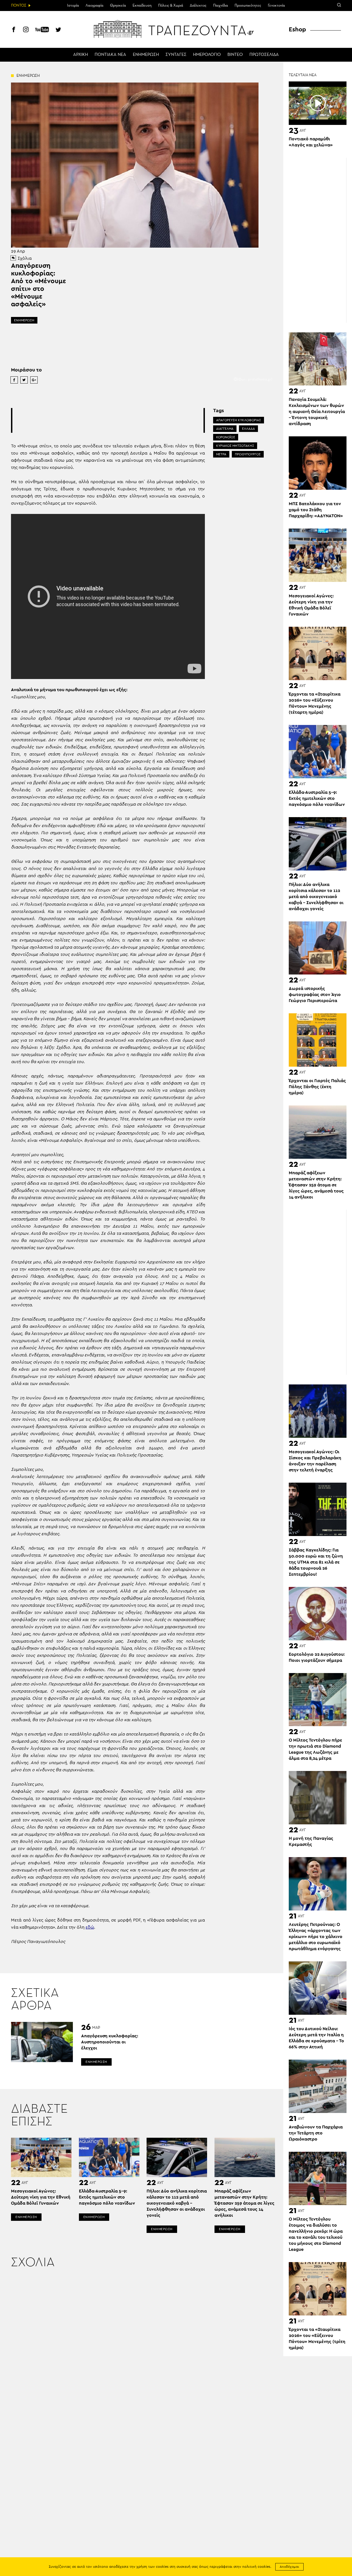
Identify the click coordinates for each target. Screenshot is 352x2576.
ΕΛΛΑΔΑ (248, 429)
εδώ (90, 1927)
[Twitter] (58, 30)
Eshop (297, 29)
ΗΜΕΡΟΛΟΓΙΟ (207, 55)
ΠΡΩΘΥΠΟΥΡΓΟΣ (248, 454)
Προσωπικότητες (248, 6)
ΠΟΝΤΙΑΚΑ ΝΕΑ (110, 55)
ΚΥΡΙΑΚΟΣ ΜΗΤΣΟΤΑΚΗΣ (235, 446)
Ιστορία (73, 6)
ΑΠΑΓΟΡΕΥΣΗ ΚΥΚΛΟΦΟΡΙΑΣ (239, 420)
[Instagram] (26, 30)
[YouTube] (42, 30)
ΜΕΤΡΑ (221, 454)
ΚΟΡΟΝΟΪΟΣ (226, 437)
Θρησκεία (118, 6)
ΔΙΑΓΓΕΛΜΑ (225, 429)
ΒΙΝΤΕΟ (235, 55)
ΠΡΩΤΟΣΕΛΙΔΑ (264, 55)
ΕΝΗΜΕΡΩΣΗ (146, 55)
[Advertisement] (112, 420)
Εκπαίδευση (142, 6)
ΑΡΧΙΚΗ (81, 55)
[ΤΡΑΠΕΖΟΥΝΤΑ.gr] (176, 29)
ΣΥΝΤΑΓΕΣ (176, 55)
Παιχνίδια (221, 6)
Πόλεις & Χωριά (171, 6)
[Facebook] (14, 30)
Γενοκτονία (276, 6)
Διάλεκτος (198, 6)
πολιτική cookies (256, 2567)
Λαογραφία (94, 6)
